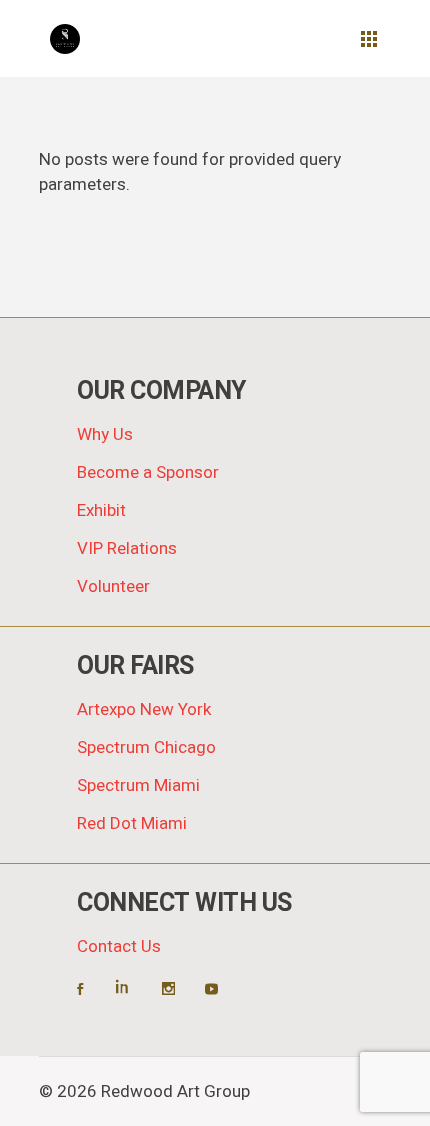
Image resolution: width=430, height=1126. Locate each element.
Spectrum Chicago (146, 747)
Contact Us (119, 946)
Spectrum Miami (138, 785)
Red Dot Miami (132, 823)
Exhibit (101, 510)
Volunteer (113, 586)
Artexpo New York (144, 709)
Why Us (105, 434)
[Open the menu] (369, 39)
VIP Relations (127, 548)
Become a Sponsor (148, 472)
